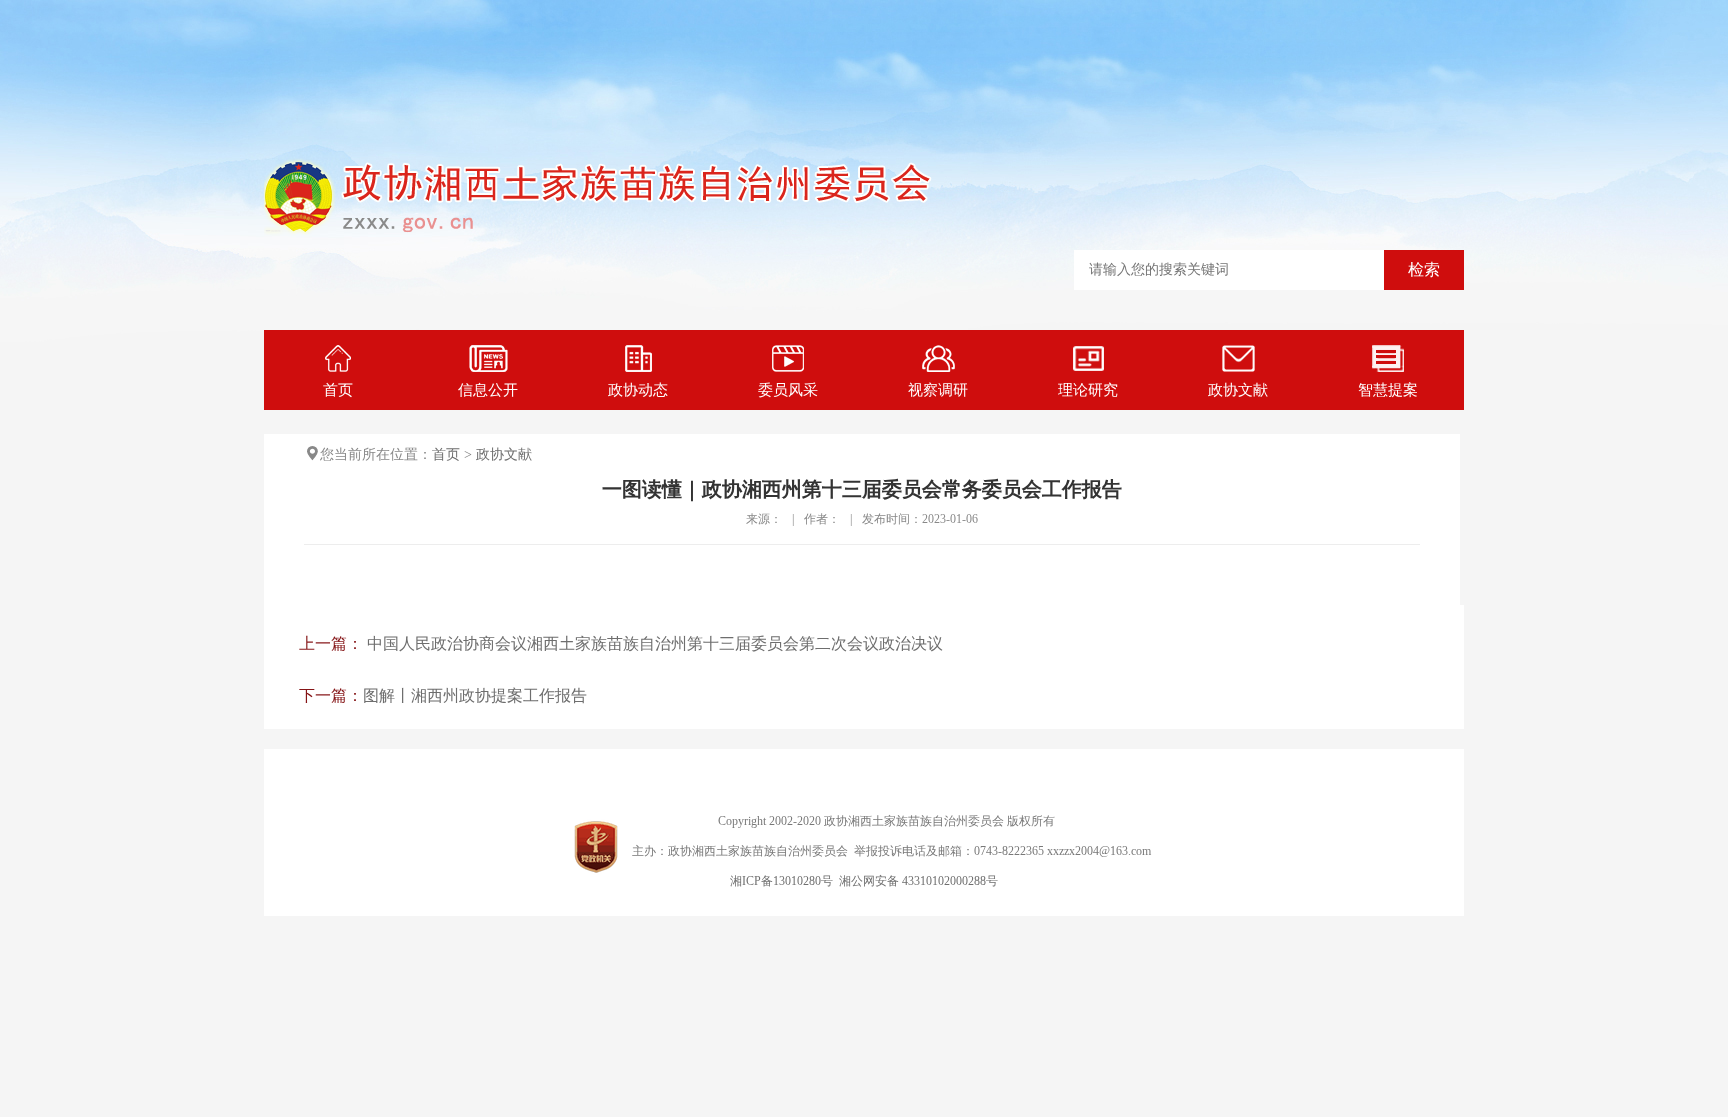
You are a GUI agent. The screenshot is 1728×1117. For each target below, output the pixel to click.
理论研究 (1088, 390)
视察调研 (938, 390)
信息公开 (488, 390)
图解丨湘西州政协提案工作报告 (475, 695)
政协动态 (638, 390)
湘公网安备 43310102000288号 (918, 881)
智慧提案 (1388, 390)
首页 (338, 390)
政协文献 (1238, 390)
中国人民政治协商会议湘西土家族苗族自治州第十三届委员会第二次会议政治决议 (655, 643)
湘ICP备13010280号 (781, 881)
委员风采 (788, 390)
